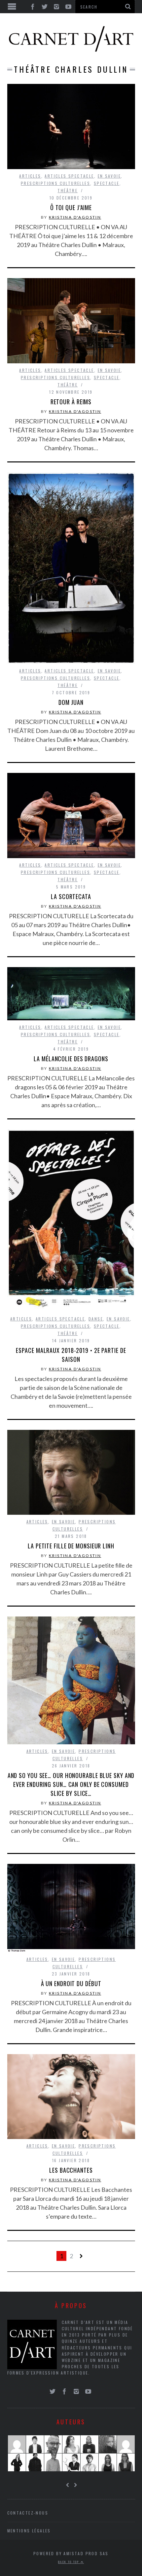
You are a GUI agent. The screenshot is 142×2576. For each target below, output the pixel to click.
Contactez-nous (28, 2513)
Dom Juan (71, 702)
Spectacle (107, 183)
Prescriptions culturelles (55, 183)
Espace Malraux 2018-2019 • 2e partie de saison (71, 1355)
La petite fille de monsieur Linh (71, 1546)
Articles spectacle (69, 176)
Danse (96, 1319)
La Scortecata (71, 896)
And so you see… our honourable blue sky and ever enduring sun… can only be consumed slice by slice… (71, 1784)
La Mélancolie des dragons (71, 1059)
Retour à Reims (71, 402)
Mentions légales (29, 2531)
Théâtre (68, 190)
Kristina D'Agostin (75, 217)
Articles (30, 176)
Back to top (69, 2562)
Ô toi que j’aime (71, 207)
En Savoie (109, 176)
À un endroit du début (71, 1983)
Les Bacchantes (71, 2170)
